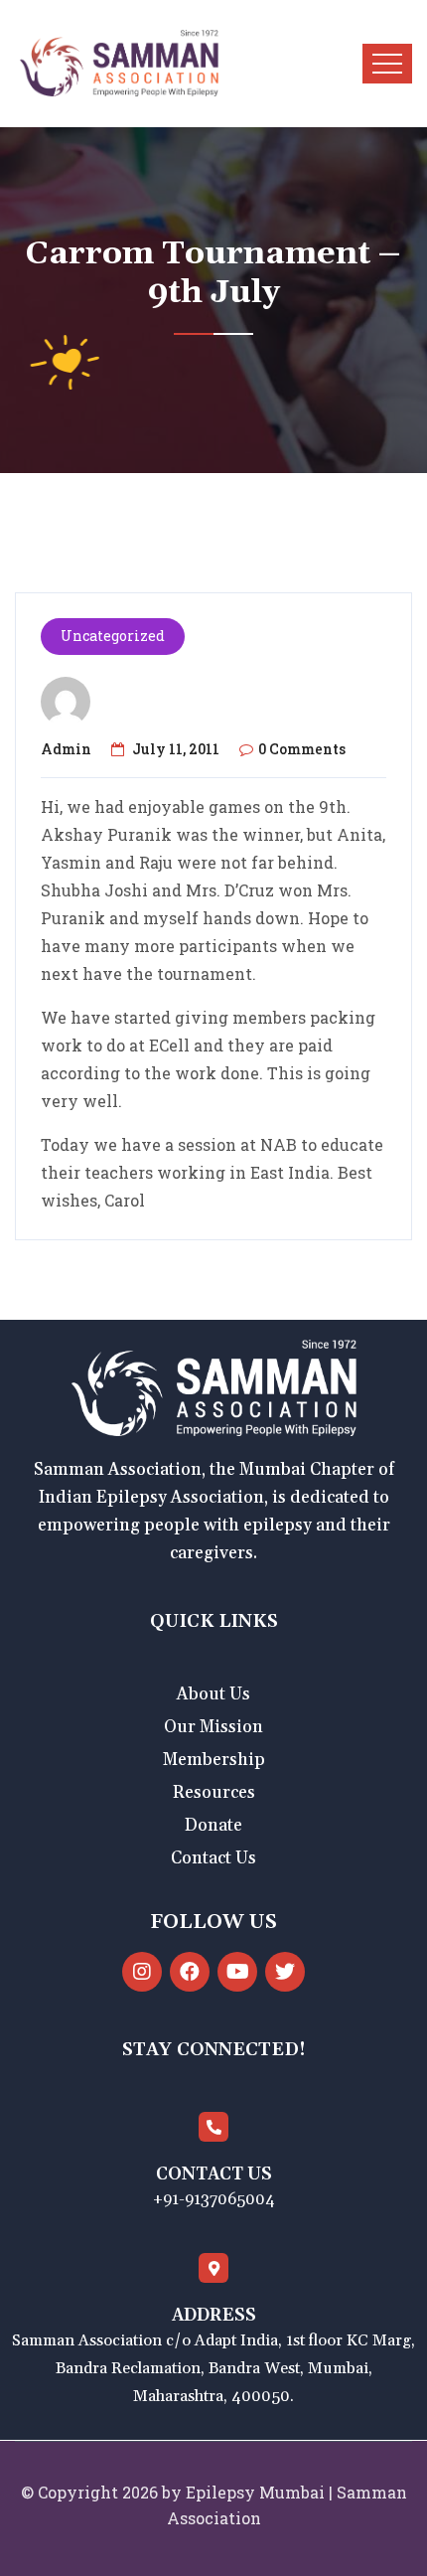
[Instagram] (142, 1972)
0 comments (302, 749)
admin (66, 749)
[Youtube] (237, 1972)
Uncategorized (113, 636)
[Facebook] (190, 1972)
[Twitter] (285, 1972)
